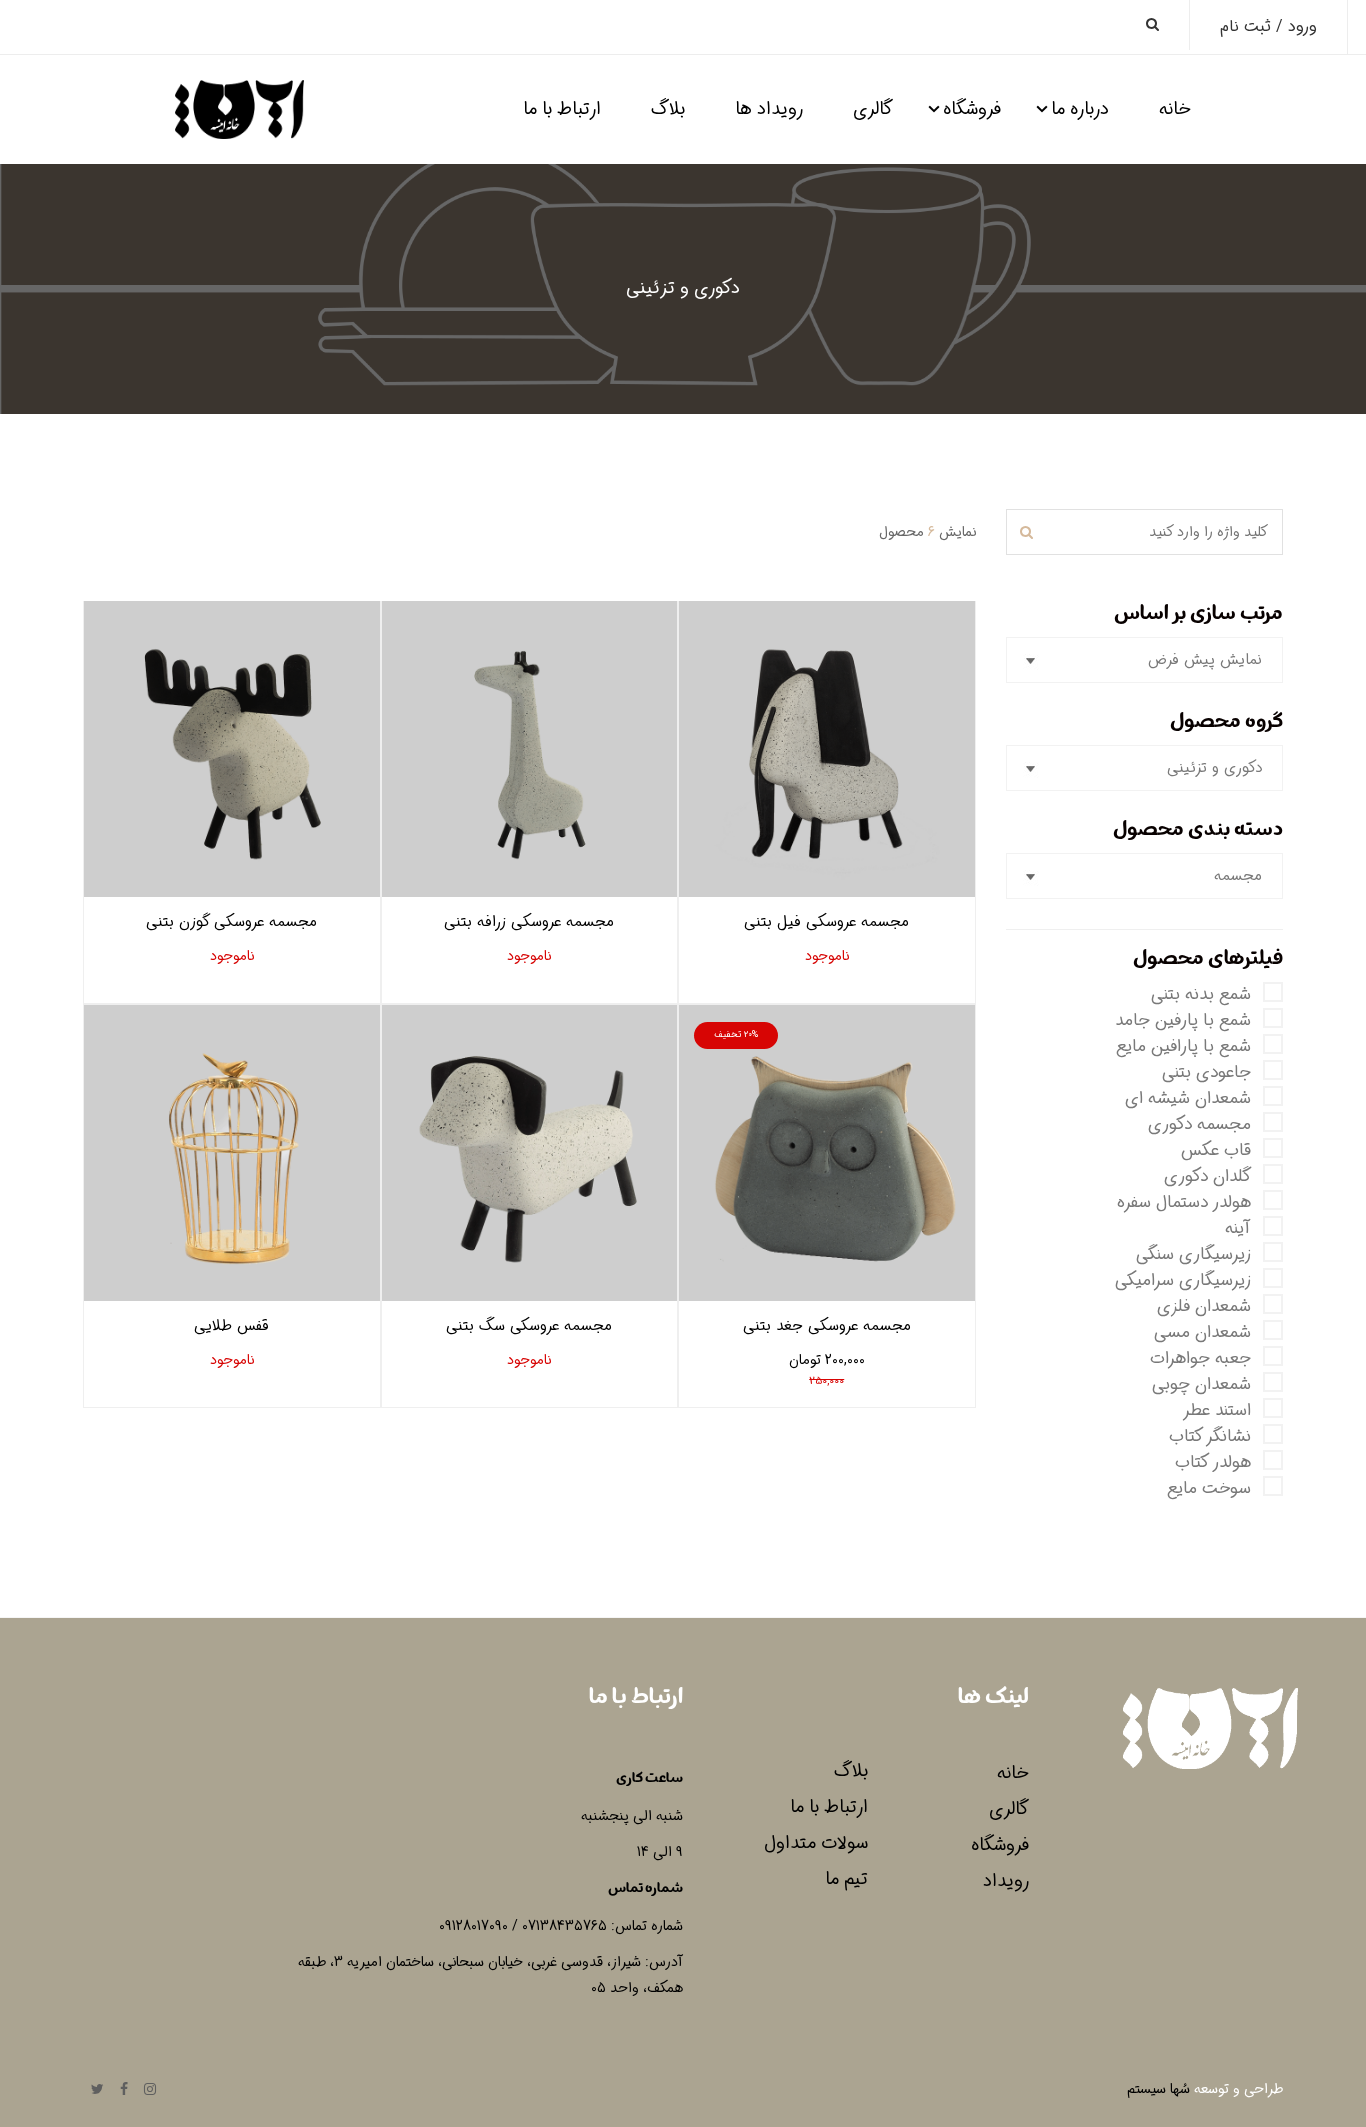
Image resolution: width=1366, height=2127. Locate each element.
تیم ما (846, 1879)
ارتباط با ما (562, 109)
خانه (1175, 109)
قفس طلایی (231, 1326)
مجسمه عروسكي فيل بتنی (826, 922)
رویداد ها (769, 109)
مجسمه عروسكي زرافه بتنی (529, 922)
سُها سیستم (1158, 2089)
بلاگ (668, 109)
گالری (873, 109)
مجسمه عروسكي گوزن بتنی (231, 922)
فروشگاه (972, 109)
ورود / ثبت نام (1268, 26)
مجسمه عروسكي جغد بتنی (827, 1326)
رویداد (1006, 1881)
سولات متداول (816, 1843)
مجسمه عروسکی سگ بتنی (529, 1326)
